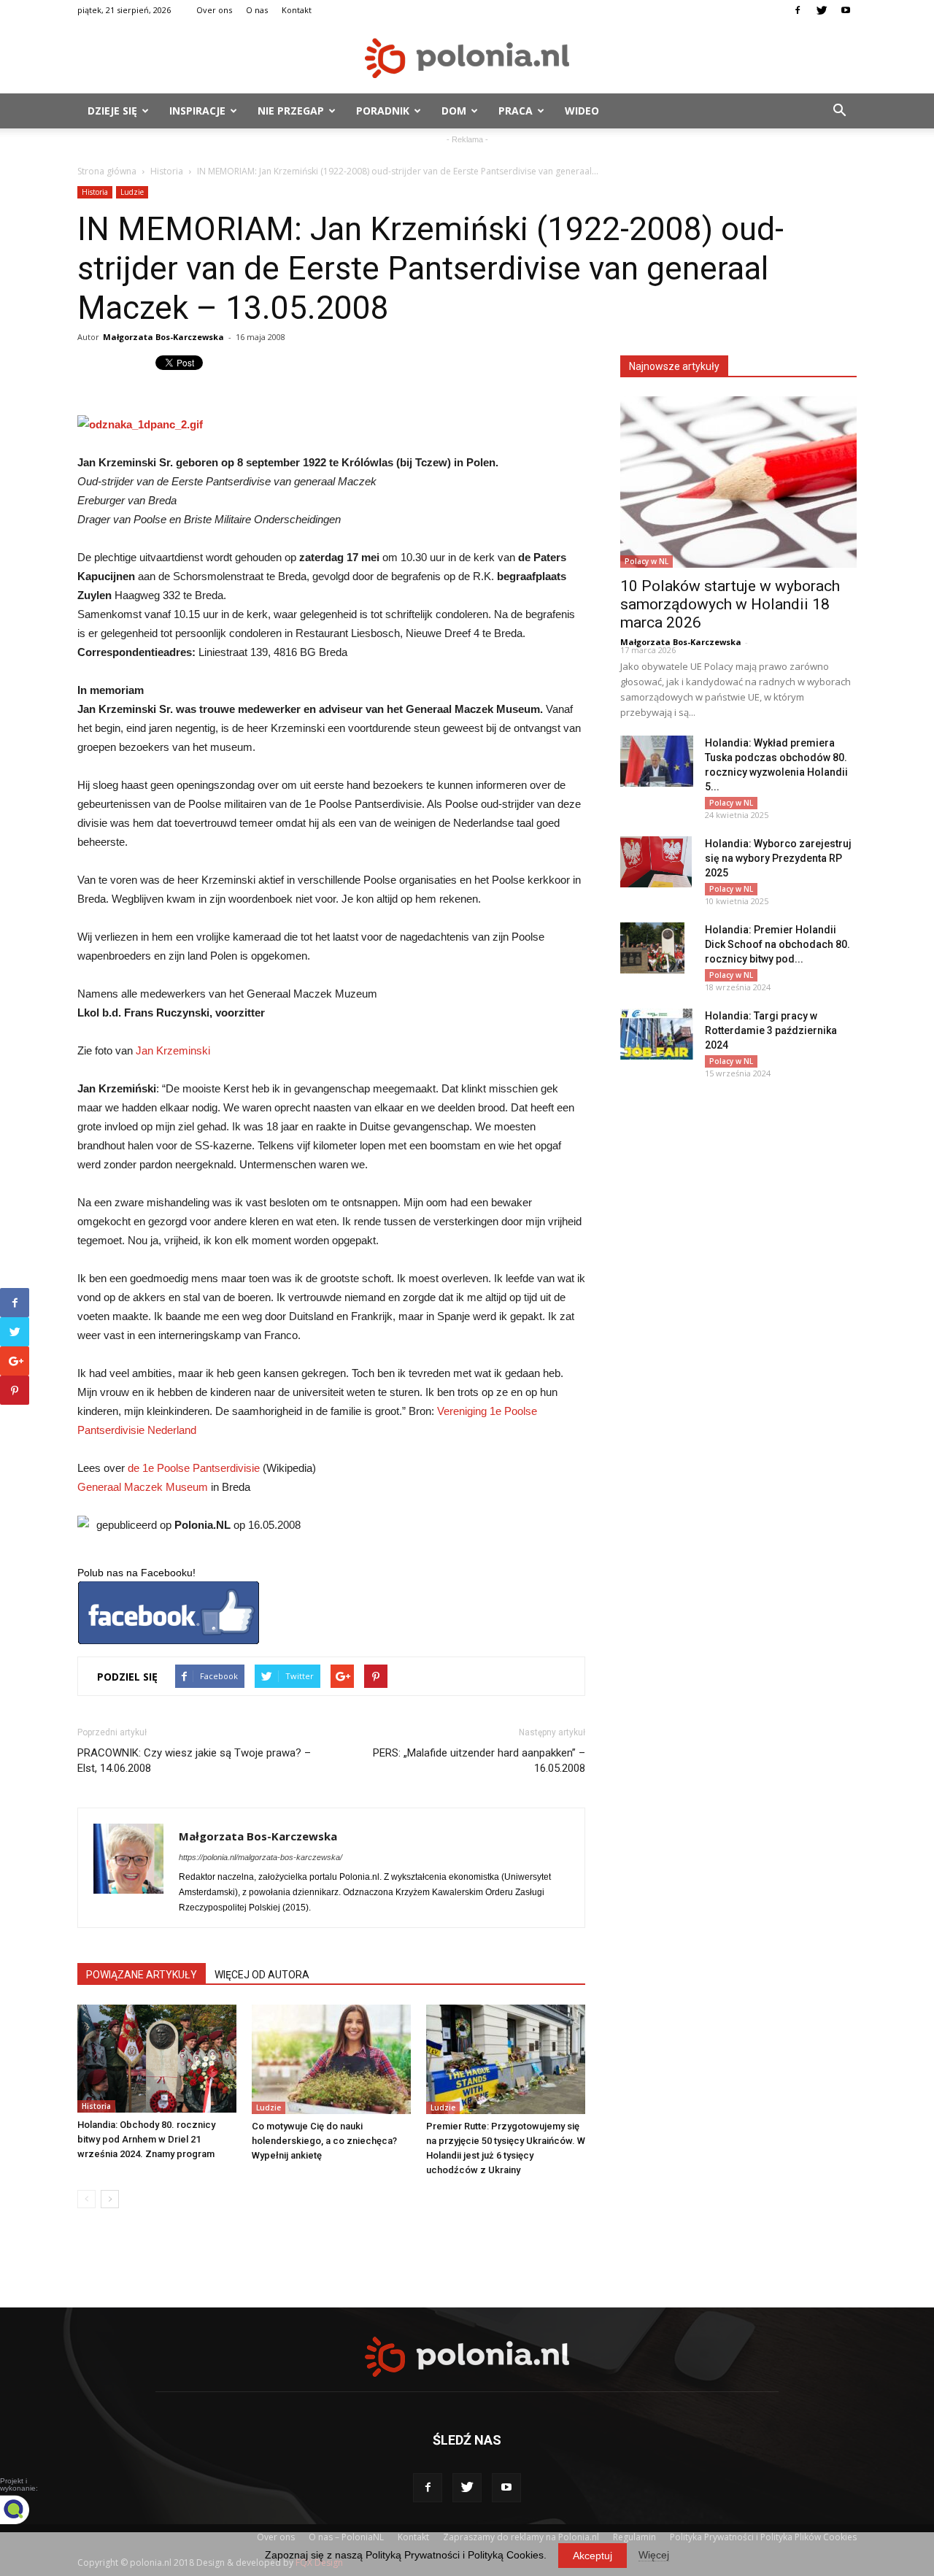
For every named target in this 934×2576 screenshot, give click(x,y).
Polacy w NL (647, 561)
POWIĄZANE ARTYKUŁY (142, 1975)
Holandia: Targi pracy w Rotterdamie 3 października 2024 (771, 1030)
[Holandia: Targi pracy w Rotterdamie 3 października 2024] (657, 1034)
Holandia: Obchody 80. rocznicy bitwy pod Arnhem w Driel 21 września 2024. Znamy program (146, 2139)
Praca (516, 111)
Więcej (654, 2555)
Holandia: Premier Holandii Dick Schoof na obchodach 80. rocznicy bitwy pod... (777, 944)
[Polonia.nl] (467, 58)
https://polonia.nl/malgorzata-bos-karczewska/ (260, 1857)
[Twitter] (822, 10)
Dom (454, 111)
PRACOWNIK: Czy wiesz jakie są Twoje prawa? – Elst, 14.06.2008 (194, 1761)
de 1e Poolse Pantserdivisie (194, 1468)
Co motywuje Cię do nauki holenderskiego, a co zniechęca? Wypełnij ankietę (324, 2141)
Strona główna (107, 171)
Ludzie (132, 192)
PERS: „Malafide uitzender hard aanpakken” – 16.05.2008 (479, 1761)
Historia (167, 171)
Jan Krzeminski (173, 1050)
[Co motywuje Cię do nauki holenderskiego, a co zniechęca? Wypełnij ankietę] (331, 2059)
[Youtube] (846, 10)
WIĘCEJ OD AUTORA (262, 1975)
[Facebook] (798, 10)
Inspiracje (197, 111)
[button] (839, 111)
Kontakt (297, 10)
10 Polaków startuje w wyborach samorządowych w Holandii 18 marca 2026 (730, 604)
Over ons (214, 10)
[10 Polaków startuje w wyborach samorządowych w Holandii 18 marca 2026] (738, 482)
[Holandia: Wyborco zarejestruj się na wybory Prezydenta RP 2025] (656, 862)
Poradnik (383, 111)
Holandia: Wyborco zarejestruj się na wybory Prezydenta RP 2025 (778, 858)
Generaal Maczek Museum (143, 1487)
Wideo (582, 111)
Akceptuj (593, 2556)
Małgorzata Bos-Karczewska (163, 337)
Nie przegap (291, 111)
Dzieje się (112, 111)
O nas (257, 10)
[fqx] (26, 2510)
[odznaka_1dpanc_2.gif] (331, 425)
